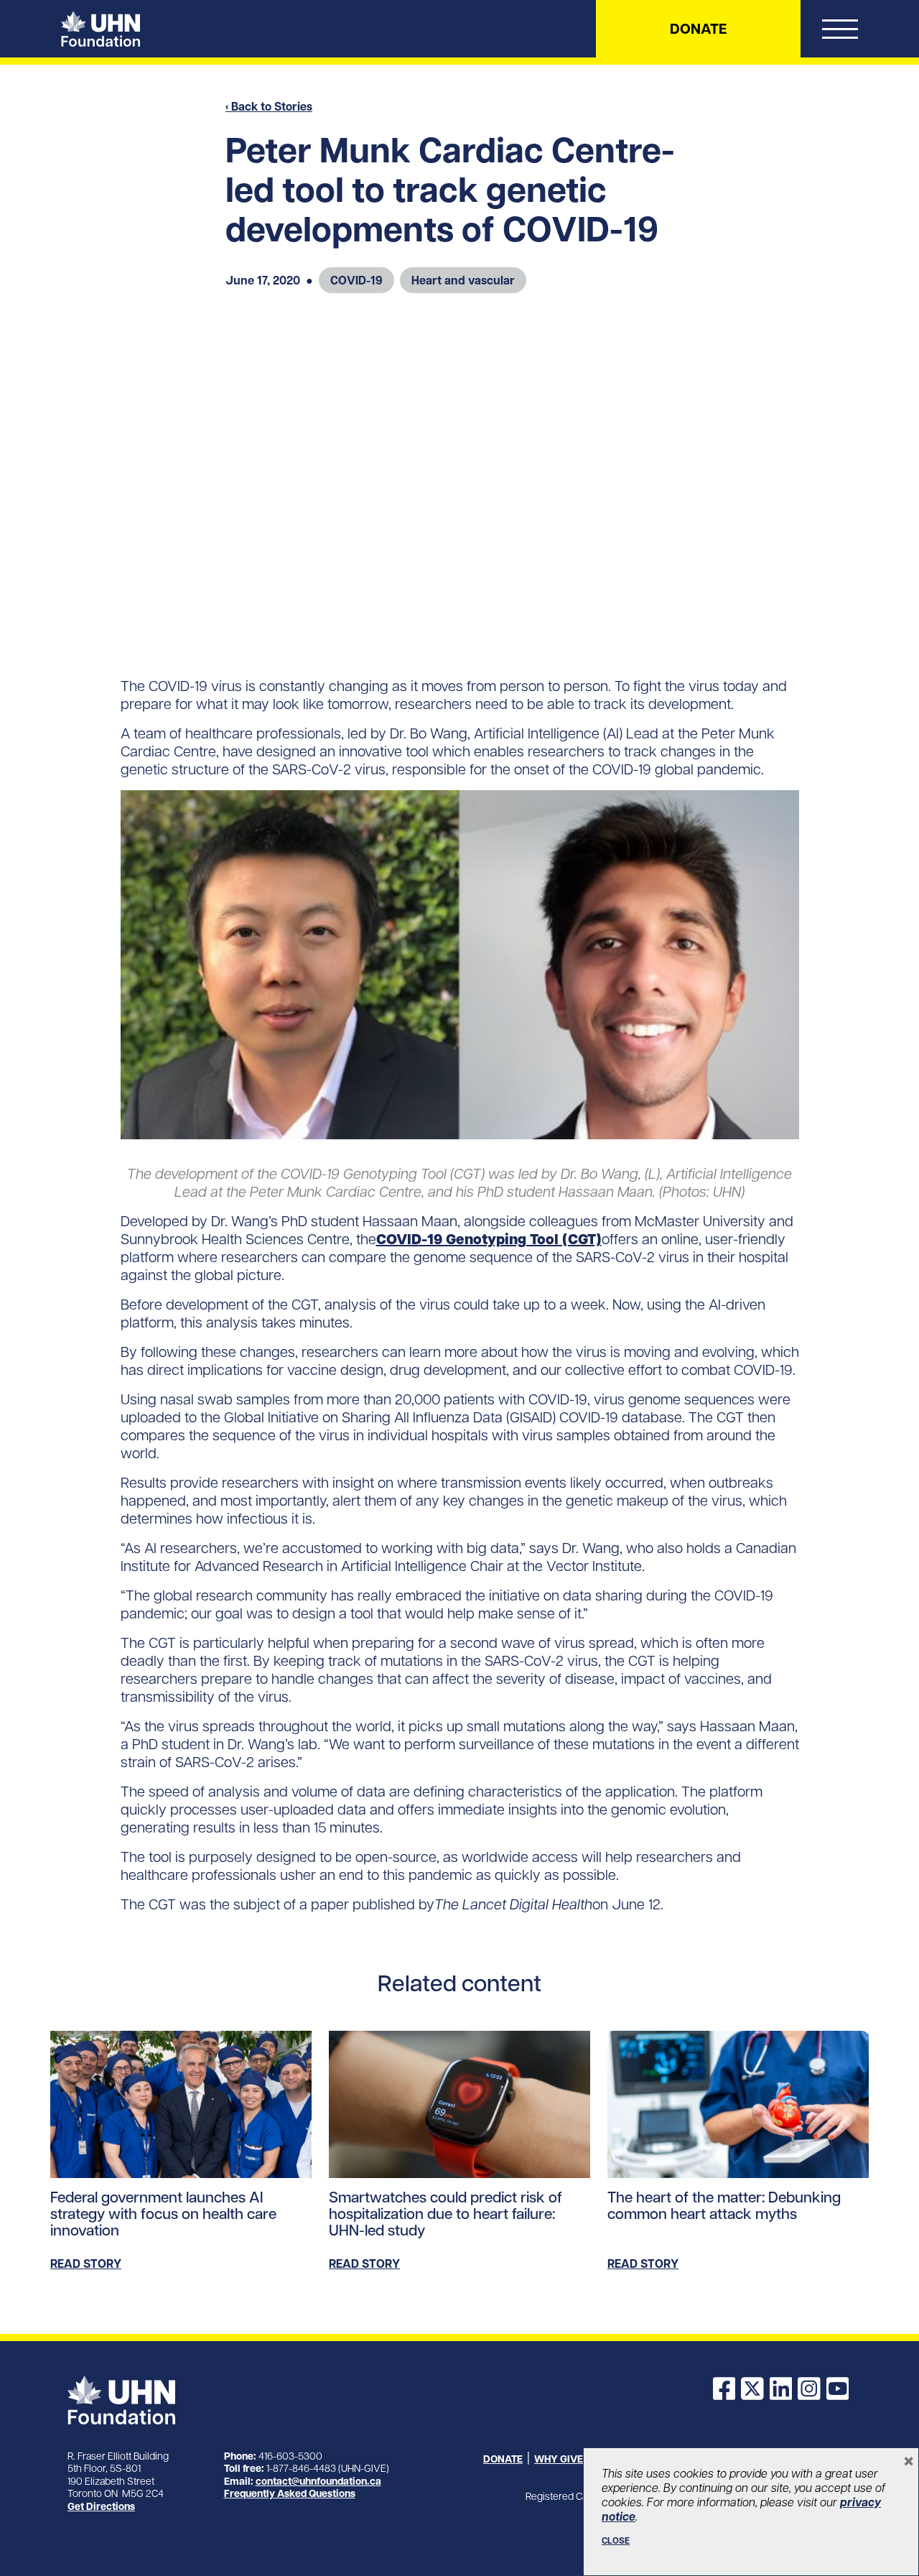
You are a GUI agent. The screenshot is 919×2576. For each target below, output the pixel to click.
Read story (86, 2264)
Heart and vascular (463, 280)
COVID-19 (356, 280)
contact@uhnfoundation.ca (318, 2481)
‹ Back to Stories (269, 106)
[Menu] (840, 32)
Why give (559, 2459)
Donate (698, 29)
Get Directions (101, 2506)
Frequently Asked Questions (290, 2493)
